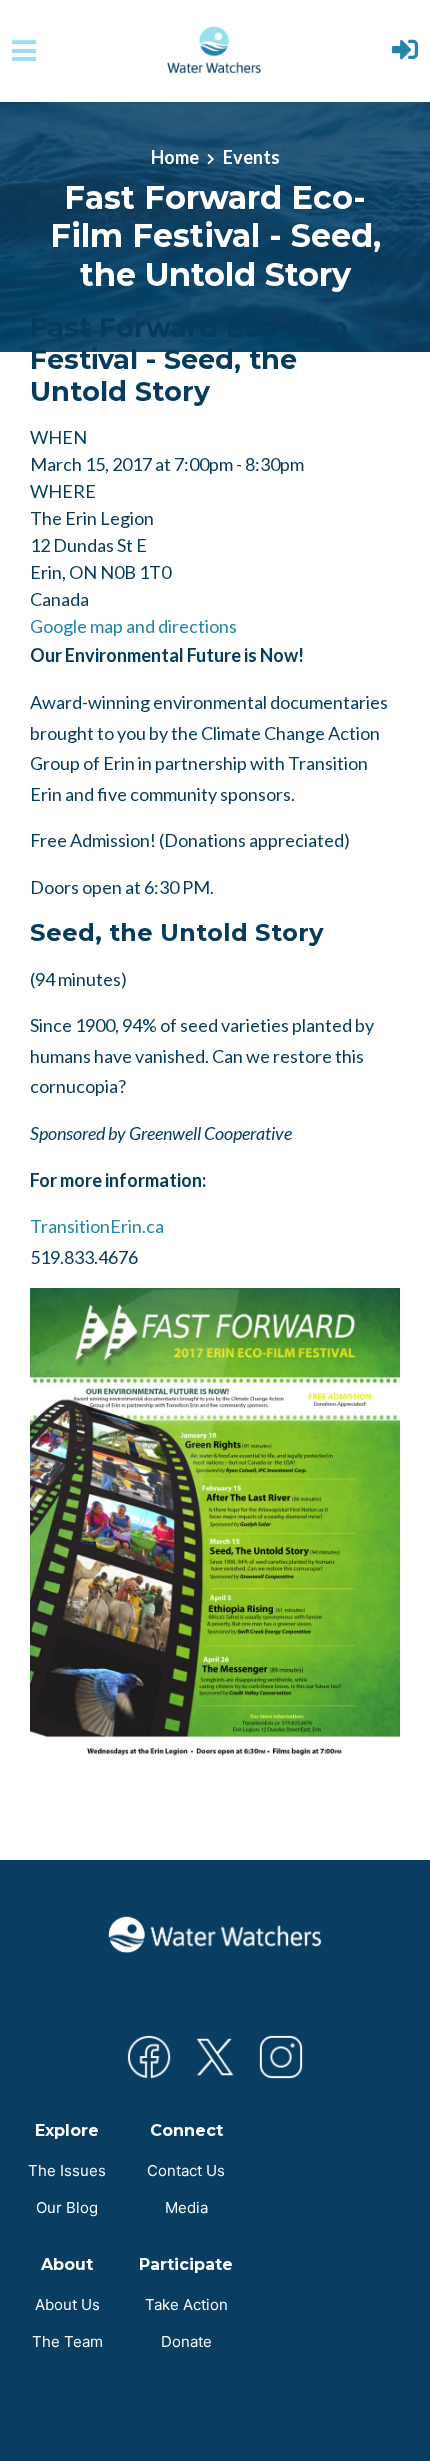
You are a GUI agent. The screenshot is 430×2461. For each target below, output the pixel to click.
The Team (67, 2341)
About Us (67, 2304)
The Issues (67, 2170)
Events (251, 157)
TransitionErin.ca (97, 1226)
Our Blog (67, 2207)
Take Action (186, 2304)
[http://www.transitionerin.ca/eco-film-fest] (215, 1525)
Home (175, 157)
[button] (405, 51)
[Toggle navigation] (24, 51)
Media (186, 2207)
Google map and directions (133, 626)
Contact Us (186, 2170)
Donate (186, 2341)
